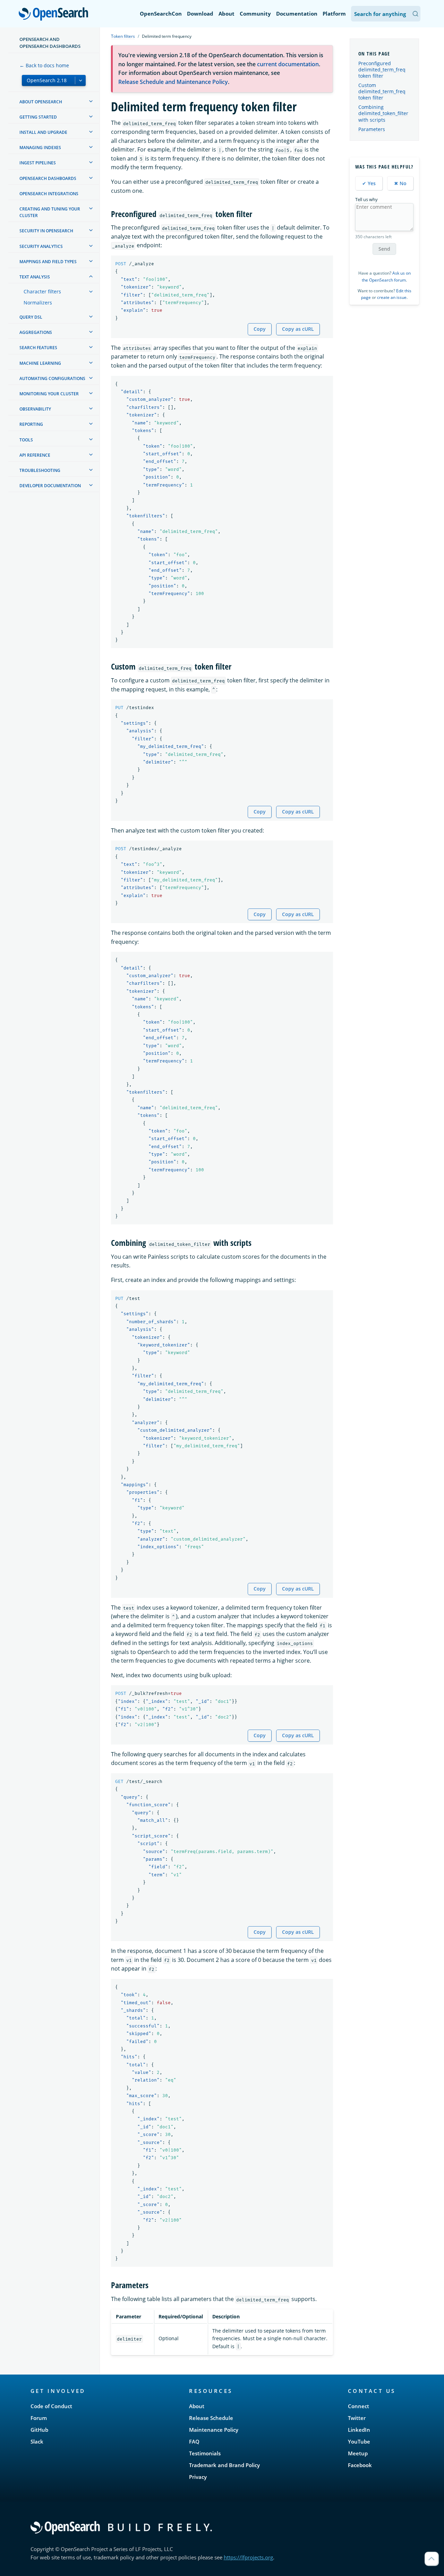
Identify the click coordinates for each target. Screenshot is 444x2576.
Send (384, 249)
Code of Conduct (51, 2406)
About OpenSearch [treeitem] (41, 102)
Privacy (198, 2477)
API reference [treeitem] (35, 455)
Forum (39, 2418)
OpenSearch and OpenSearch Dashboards (50, 43)
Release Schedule (211, 2418)
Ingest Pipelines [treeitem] (38, 163)
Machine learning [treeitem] (40, 363)
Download (200, 14)
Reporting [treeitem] (31, 424)
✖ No (400, 183)
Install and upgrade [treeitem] (43, 132)
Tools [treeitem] (26, 440)
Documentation (297, 14)
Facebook (360, 2465)
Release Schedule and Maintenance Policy (173, 82)
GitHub (39, 2430)
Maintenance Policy (214, 2430)
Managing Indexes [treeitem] (40, 148)
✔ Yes (369, 183)
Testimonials (205, 2453)
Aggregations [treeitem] (36, 332)
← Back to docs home (44, 65)
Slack (37, 2441)
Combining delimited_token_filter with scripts (383, 113)
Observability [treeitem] (35, 409)
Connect (358, 2406)
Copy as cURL (298, 329)
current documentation (288, 64)
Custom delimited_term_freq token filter (382, 91)
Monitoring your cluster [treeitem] (49, 394)
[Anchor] (256, 213)
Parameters (372, 129)
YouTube (359, 2441)
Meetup (358, 2453)
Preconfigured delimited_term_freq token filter (382, 70)
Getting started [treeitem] (38, 117)
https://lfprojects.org (248, 2557)
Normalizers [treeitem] (38, 303)
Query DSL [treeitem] (31, 317)
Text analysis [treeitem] (35, 277)
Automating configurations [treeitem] (52, 378)
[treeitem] (91, 101)
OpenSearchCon (161, 14)
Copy (260, 329)
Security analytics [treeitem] (41, 246)
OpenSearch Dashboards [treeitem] (48, 178)
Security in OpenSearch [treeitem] (46, 231)
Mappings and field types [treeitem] (48, 262)
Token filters (123, 36)
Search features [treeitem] (38, 348)
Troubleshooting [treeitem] (40, 470)
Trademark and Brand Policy (224, 2465)
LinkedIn (359, 2430)
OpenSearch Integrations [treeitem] (49, 194)
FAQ (194, 2441)
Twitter (357, 2418)
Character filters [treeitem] (42, 291)
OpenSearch (55, 14)
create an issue (392, 297)
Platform (334, 14)
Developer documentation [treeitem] (50, 486)
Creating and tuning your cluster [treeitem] (50, 212)
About (227, 14)
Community (255, 14)
